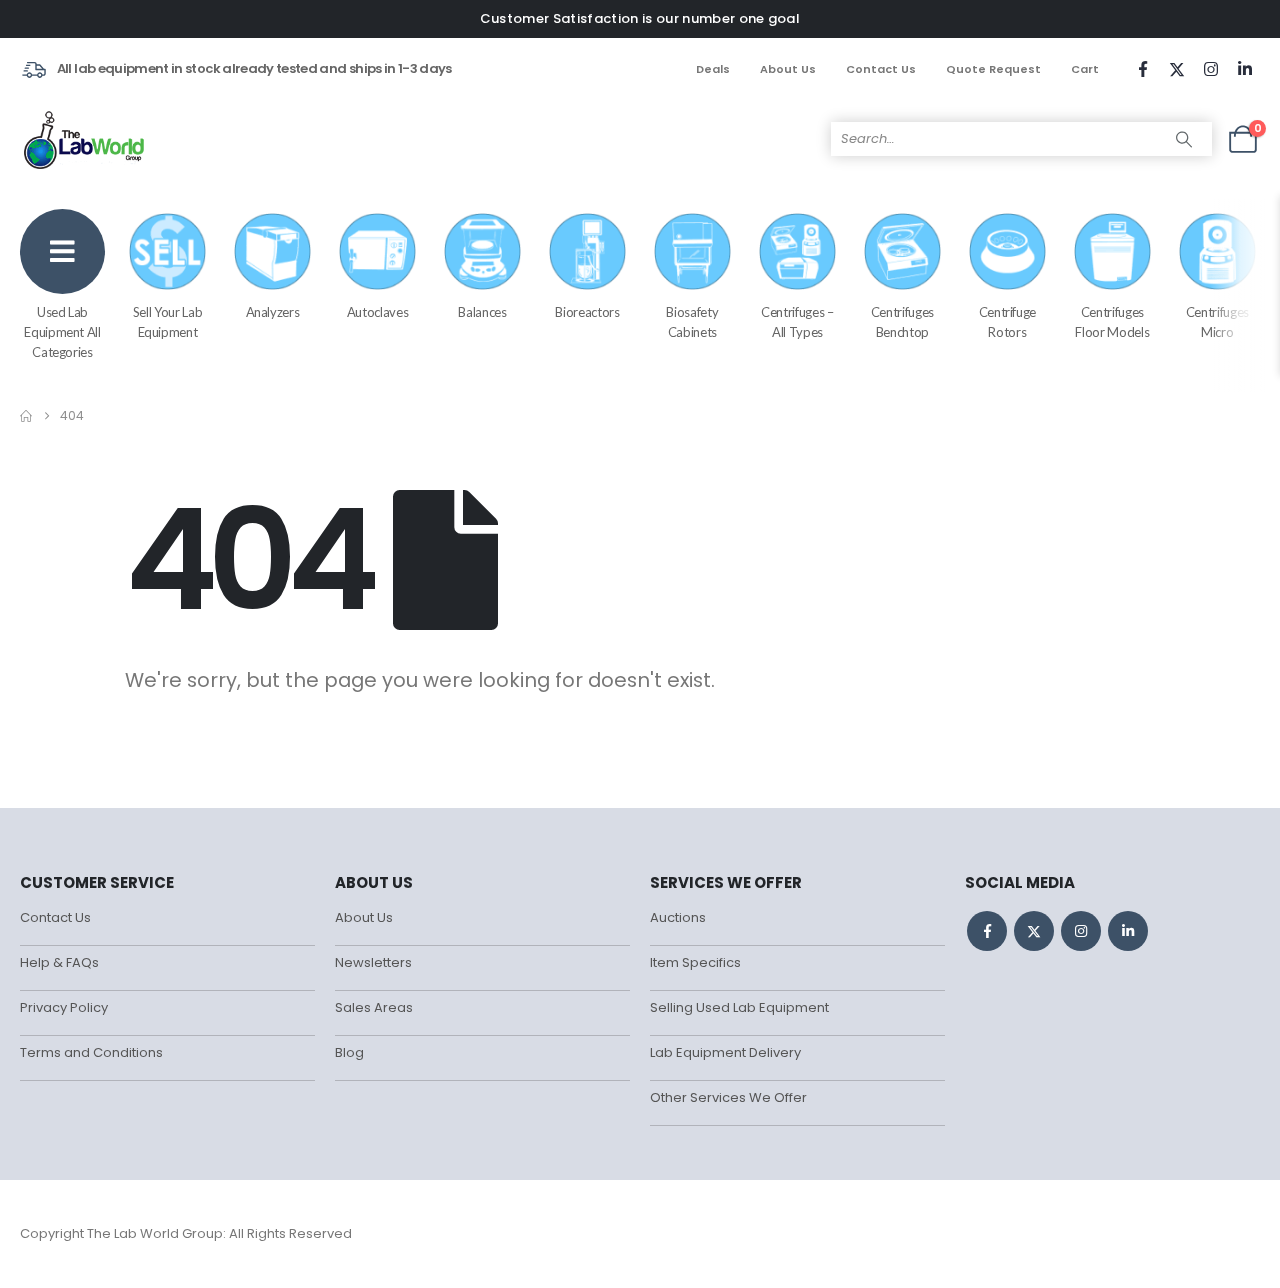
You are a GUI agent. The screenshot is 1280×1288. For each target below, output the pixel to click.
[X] (1177, 69)
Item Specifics (695, 962)
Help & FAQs (59, 962)
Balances (482, 312)
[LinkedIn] (1245, 69)
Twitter (1034, 931)
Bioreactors (587, 312)
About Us (788, 69)
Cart (1085, 69)
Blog (349, 1052)
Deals (713, 69)
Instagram (1081, 931)
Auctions (678, 917)
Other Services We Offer (728, 1097)
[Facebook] (1143, 69)
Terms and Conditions (91, 1052)
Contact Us (881, 69)
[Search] (1184, 139)
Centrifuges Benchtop (902, 322)
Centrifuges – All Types (797, 322)
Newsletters (373, 962)
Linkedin (1128, 931)
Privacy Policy (64, 1007)
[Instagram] (1211, 69)
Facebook (987, 931)
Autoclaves (378, 312)
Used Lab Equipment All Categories (62, 332)
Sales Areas (374, 1007)
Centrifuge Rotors (1008, 322)
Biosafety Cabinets (692, 322)
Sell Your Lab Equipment (167, 322)
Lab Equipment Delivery (725, 1052)
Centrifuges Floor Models (1112, 322)
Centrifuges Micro (1217, 322)
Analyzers (273, 312)
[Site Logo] (85, 139)
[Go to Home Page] (26, 416)
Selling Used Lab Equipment (739, 1007)
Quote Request (993, 69)
